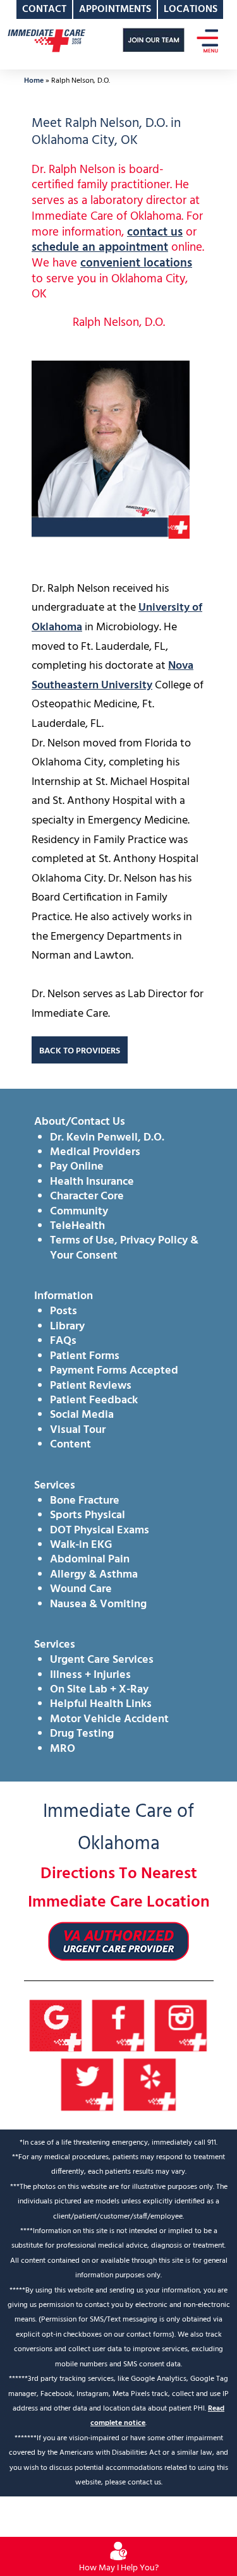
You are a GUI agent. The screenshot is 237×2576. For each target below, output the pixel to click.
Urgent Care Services (102, 1660)
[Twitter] (88, 2085)
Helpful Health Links (101, 1704)
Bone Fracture (85, 1501)
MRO (63, 1749)
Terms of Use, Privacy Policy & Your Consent (124, 1248)
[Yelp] (150, 2085)
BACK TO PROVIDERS (80, 1051)
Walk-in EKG (81, 1545)
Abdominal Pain (90, 1560)
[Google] (56, 2026)
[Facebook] (118, 2026)
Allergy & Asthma (94, 1575)
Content (70, 1445)
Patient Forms (85, 1356)
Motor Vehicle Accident (109, 1719)
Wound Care (81, 1589)
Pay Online (77, 1167)
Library (67, 1327)
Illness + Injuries (90, 1675)
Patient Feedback (94, 1400)
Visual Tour (78, 1430)
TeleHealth (77, 1226)
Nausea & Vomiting (98, 1604)
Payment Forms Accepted (114, 1371)
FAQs (63, 1341)
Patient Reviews (91, 1386)
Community (79, 1212)
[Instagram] (181, 2026)
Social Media (82, 1415)
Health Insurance (92, 1182)
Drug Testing (82, 1734)
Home (34, 81)
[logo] (46, 40)
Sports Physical (88, 1515)
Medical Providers (95, 1152)
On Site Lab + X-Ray (99, 1690)
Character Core (87, 1196)
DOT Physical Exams (100, 1531)
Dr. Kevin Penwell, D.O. (107, 1138)
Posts (64, 1311)
